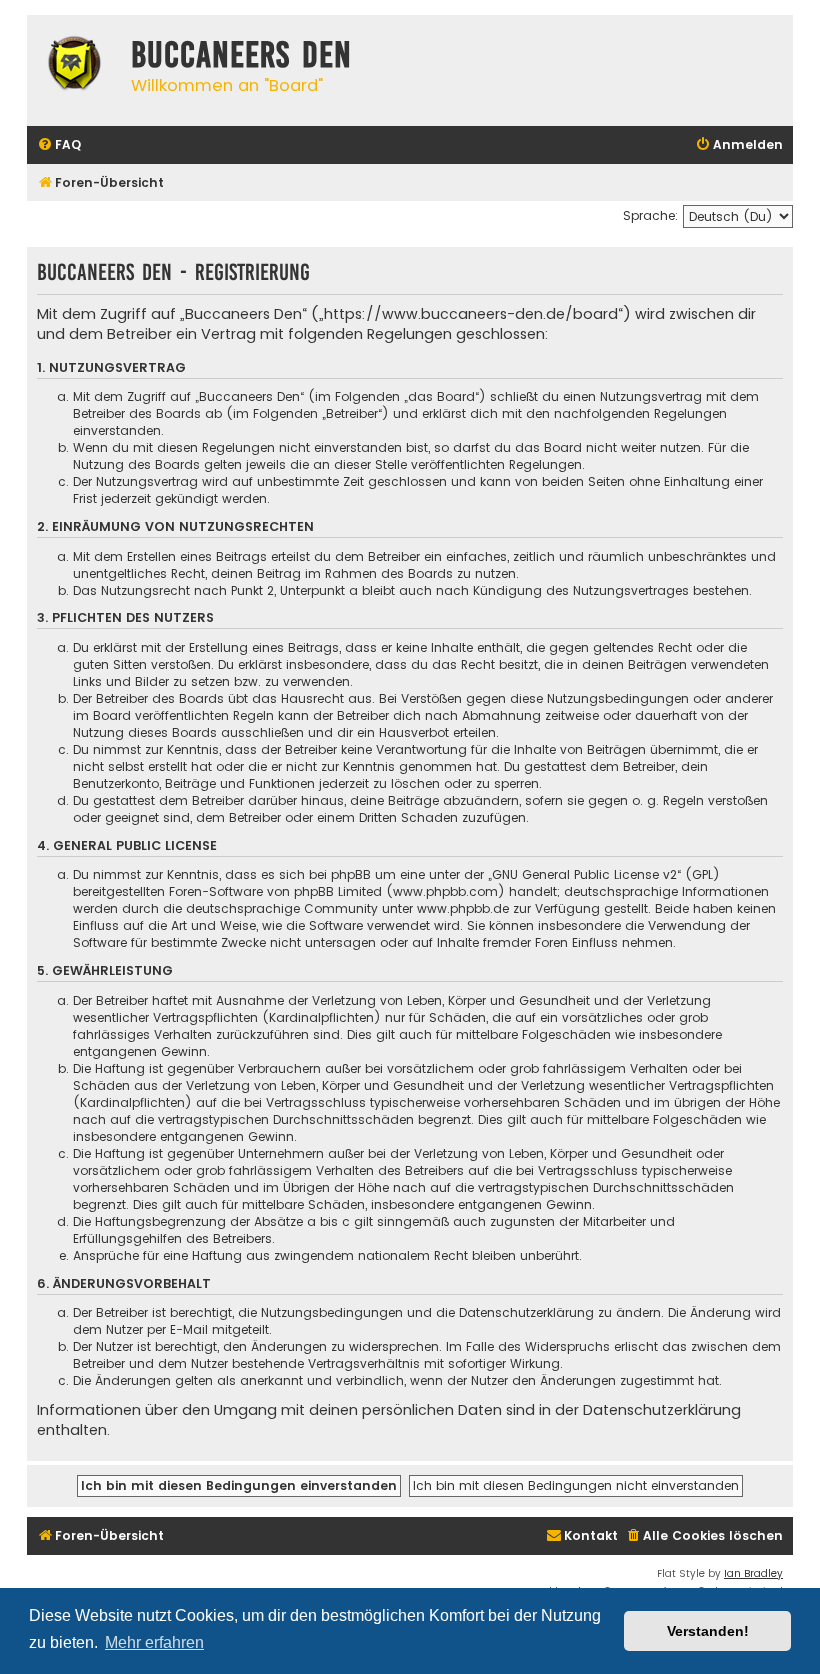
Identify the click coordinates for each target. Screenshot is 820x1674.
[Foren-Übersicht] (74, 66)
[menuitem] (59, 145)
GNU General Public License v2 (584, 874)
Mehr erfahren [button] (154, 1642)
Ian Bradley (753, 1573)
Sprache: (650, 215)
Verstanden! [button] (708, 1631)
